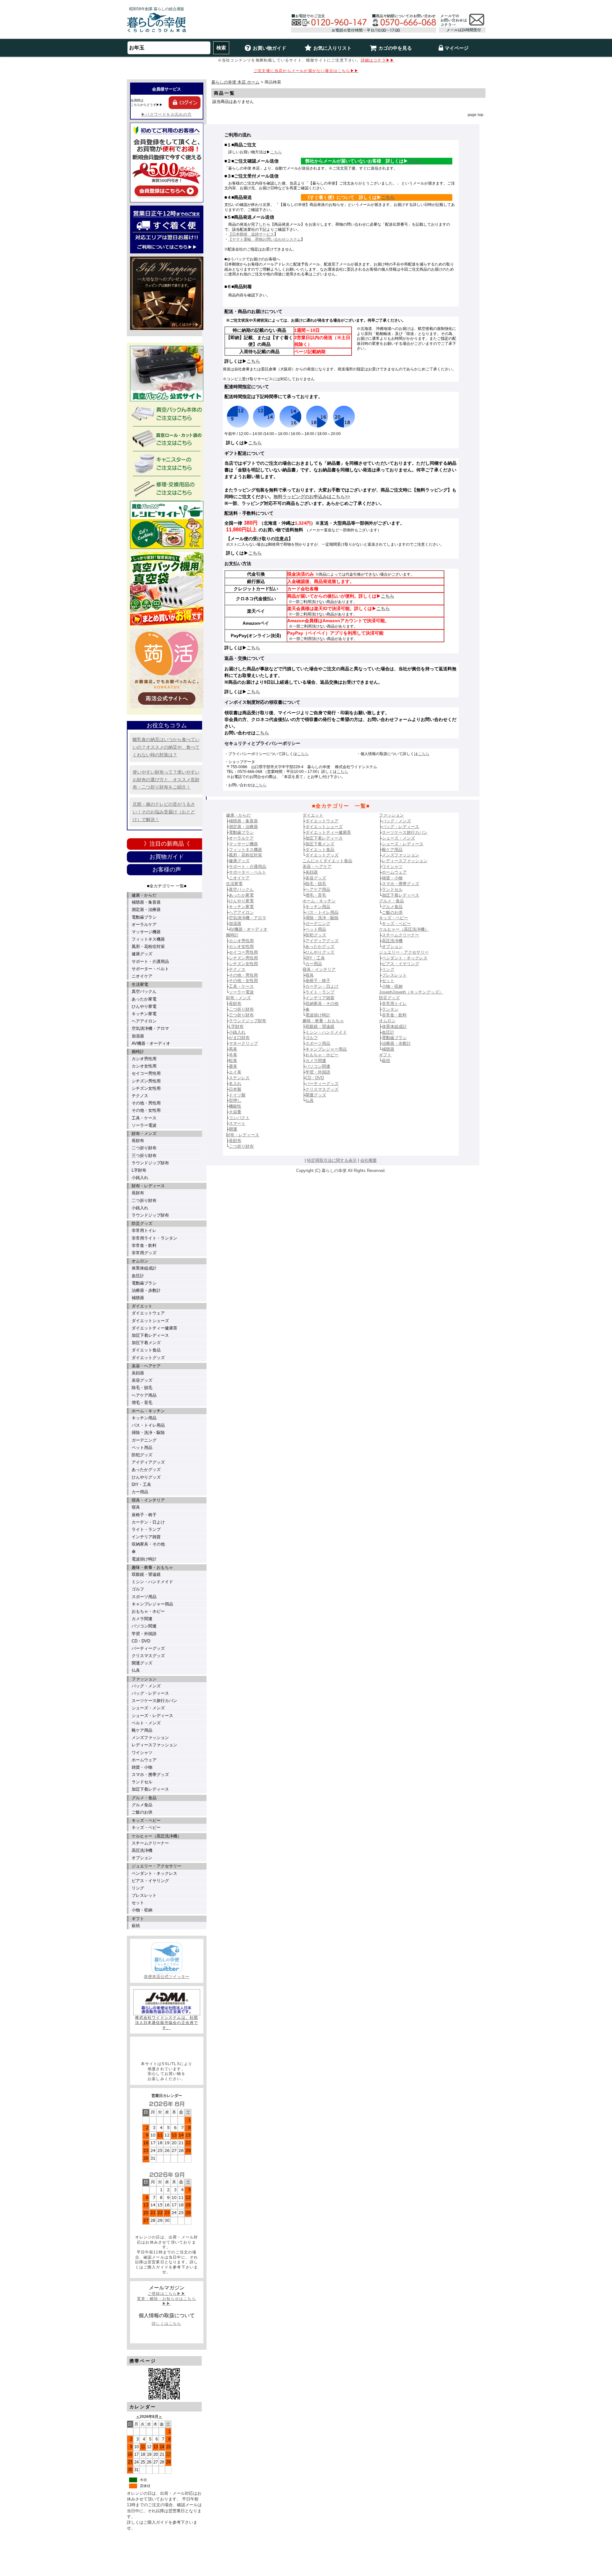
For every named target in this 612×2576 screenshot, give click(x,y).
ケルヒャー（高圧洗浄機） (157, 1836)
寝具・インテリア (148, 1500)
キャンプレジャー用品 (152, 1604)
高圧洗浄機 (142, 1850)
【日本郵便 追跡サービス (251, 234)
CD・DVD (141, 1641)
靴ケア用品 (142, 1730)
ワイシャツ (142, 1753)
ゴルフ (138, 1589)
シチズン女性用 (146, 1088)
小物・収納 (142, 1910)
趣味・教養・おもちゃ (152, 1567)
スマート (237, 1123)
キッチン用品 (144, 1418)
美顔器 (138, 1373)
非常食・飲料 (144, 1245)
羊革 (233, 1055)
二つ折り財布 (144, 1148)
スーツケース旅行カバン (154, 1701)
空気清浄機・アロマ (150, 1028)
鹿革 (233, 1066)
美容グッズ (142, 1380)
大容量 (235, 1112)
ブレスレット (144, 1895)
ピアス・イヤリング (150, 1881)
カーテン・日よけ (148, 1522)
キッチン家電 (144, 1014)
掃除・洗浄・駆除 (148, 1433)
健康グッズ (142, 954)
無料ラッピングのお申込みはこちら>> (312, 497)
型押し (235, 1100)
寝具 (136, 1507)
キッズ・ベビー (146, 1820)
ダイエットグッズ (148, 1358)
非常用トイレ (144, 1230)
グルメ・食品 (144, 1798)
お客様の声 (167, 870)
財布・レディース (148, 1186)
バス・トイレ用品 (148, 1425)
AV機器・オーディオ (151, 1043)
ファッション (144, 1679)
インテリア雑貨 (146, 1537)
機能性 (235, 1106)
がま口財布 (239, 1038)
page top (475, 115)
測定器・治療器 (146, 910)
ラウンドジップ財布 (150, 1163)
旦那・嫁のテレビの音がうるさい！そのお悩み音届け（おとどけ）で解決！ (164, 812)
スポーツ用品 (144, 1597)
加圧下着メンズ (146, 1343)
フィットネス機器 (148, 939)
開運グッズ (142, 1663)
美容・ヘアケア (146, 1366)
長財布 (138, 1141)
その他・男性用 (146, 1103)
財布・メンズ (144, 1134)
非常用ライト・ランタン (154, 1238)
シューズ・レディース (152, 1716)
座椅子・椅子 (144, 1515)
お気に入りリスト (332, 48)
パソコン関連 (144, 1626)
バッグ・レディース (150, 1693)
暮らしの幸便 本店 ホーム (235, 82)
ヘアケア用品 (144, 1395)
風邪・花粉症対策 (148, 946)
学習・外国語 (144, 1634)
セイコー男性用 (146, 1073)
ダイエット (142, 1306)
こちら (276, 152)
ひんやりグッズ (146, 1477)
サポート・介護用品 (150, 961)
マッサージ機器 (146, 932)
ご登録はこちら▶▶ (167, 2294)
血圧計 (138, 1276)
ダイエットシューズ (150, 1321)
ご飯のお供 (142, 1812)
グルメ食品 (142, 1805)
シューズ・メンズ (148, 1708)
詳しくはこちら (166, 2324)
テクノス (140, 1096)
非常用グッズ (144, 1253)
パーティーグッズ (148, 1648)
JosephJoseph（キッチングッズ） (411, 992)
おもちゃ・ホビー (148, 1611)
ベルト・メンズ (146, 1723)
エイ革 (235, 1072)
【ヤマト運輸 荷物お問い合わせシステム (265, 239)
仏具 (136, 1670)
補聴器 (138, 1298)
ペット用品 (142, 1448)
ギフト (138, 1919)
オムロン (140, 1261)
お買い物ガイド (270, 48)
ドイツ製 (237, 1095)
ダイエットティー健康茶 (154, 1328)
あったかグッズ (146, 1470)
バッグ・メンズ (146, 1686)
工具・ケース (144, 1118)
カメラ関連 (142, 1619)
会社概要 (368, 1160)
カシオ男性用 (144, 1059)
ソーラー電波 (144, 1125)
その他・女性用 (146, 1110)
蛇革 (233, 1061)
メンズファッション (150, 1738)
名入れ (235, 1084)
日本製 (235, 1089)
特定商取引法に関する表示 (332, 1160)
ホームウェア (144, 1760)
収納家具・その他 (148, 1544)
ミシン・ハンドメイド (152, 1582)
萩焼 (136, 1926)
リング (138, 1888)
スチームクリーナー (150, 1843)
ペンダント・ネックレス (154, 1873)
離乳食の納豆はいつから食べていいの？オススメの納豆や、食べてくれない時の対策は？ (166, 747)
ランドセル (142, 1782)
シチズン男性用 (146, 1081)
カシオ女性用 (144, 1066)
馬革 (233, 1049)
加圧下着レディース (150, 1335)
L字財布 (139, 1170)
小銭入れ (140, 1178)
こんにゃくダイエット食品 (327, 861)
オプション (142, 1858)
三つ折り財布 (144, 1156)
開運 (233, 1129)
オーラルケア (144, 924)
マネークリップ (243, 1043)
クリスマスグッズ (148, 1656)
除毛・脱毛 (142, 1388)
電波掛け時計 (144, 1559)
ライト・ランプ (146, 1529)
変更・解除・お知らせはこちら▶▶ (167, 2301)
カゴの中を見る (395, 48)
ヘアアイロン (144, 1021)
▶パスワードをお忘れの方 (166, 114)
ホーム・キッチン (148, 1411)
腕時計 (138, 1052)
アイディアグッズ (148, 1462)
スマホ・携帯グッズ (150, 1775)
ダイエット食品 (146, 1350)
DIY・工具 (141, 1484)
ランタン (390, 1009)
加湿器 (138, 1036)
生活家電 (140, 984)
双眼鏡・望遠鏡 (146, 1574)
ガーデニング (144, 1440)
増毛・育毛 (142, 1403)
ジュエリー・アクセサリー (157, 1866)
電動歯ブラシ (144, 917)
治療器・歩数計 (146, 1290)
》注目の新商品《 (167, 844)
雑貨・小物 (142, 1767)
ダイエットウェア (148, 1313)
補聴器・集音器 (146, 902)
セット (138, 1903)
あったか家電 (144, 999)
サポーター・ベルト (150, 969)
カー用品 (140, 1492)
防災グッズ (142, 1223)
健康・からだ (144, 895)
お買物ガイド (167, 857)
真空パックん (144, 991)
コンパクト (239, 1118)
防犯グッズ (142, 1455)
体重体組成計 (144, 1268)
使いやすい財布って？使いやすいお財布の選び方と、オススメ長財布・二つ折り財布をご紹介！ (166, 780)
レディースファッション (154, 1745)
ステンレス (239, 1078)
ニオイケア (142, 976)
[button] (167, 2049)
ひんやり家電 (144, 1006)
